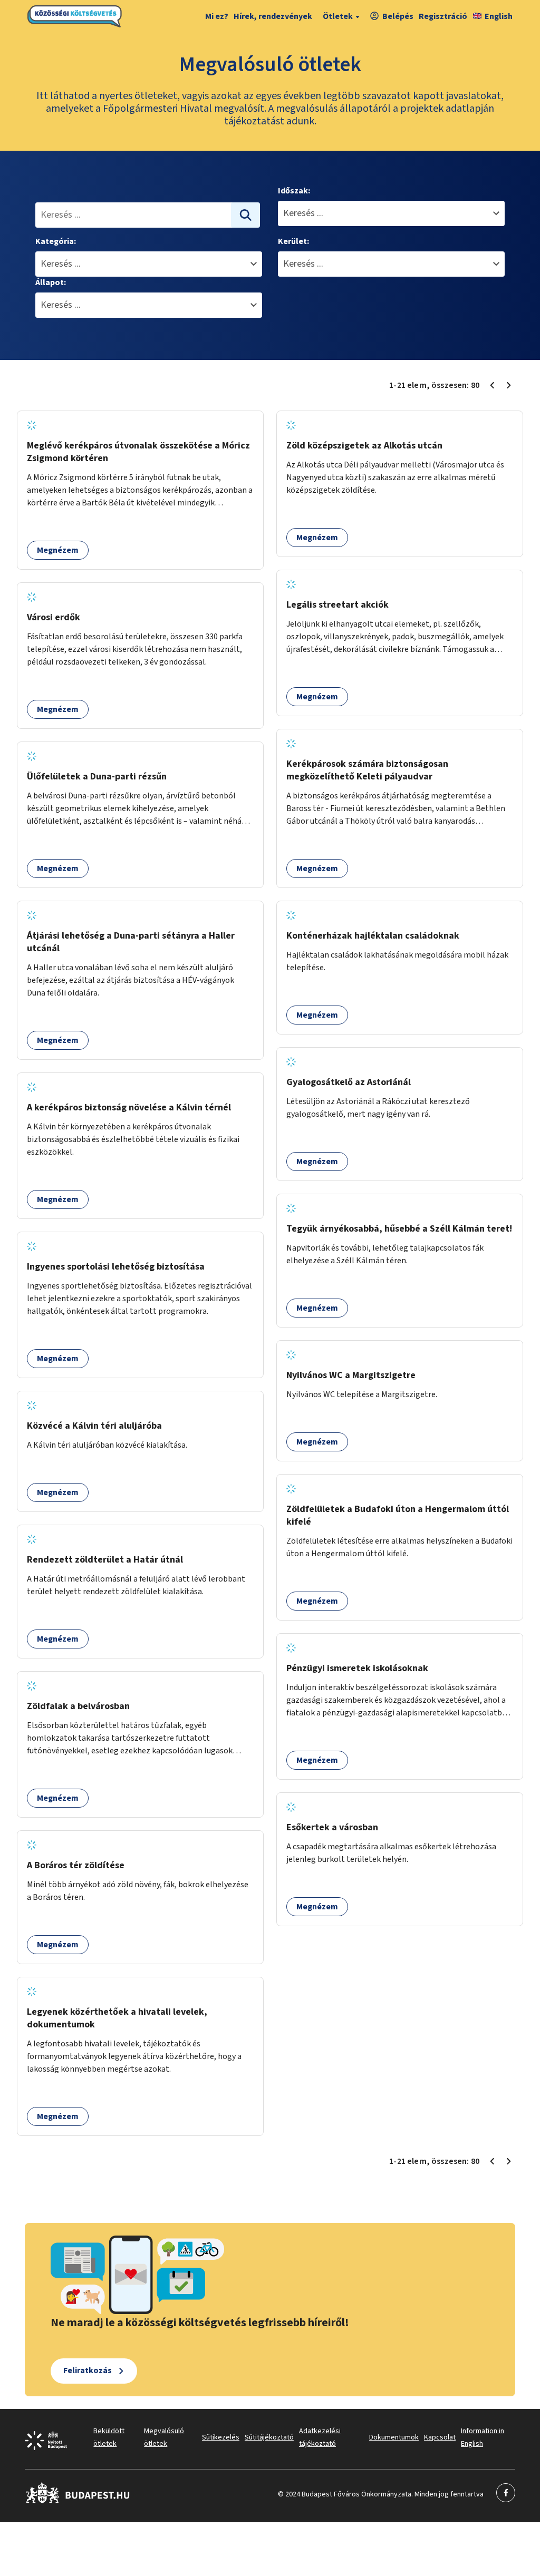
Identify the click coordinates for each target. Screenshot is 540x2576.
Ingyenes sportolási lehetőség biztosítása (116, 1267)
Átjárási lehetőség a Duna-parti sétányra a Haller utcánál (131, 942)
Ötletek (338, 16)
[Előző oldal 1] (492, 385)
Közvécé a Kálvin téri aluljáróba (94, 1426)
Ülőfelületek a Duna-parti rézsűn (97, 777)
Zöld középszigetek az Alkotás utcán (364, 446)
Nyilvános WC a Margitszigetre (351, 1375)
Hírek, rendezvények (273, 16)
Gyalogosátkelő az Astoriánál (349, 1082)
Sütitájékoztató (269, 2437)
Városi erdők (54, 617)
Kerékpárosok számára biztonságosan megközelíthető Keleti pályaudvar (367, 770)
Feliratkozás (88, 2370)
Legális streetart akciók (337, 605)
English (499, 16)
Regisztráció (443, 16)
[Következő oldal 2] (509, 385)
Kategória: (56, 241)
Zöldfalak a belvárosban (78, 1706)
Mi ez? (217, 16)
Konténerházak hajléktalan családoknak (373, 936)
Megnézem (58, 550)
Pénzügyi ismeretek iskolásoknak (357, 1668)
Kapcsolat (440, 2437)
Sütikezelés (221, 2437)
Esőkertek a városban (332, 1827)
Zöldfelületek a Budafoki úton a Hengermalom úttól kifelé (398, 1515)
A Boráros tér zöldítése (76, 1865)
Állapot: (51, 282)
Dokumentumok (394, 2437)
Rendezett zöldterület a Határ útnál (105, 1560)
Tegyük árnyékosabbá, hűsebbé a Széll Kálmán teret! (399, 1229)
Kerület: (293, 241)
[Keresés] (246, 215)
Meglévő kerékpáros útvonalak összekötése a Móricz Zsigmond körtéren (138, 452)
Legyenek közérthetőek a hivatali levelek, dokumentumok (117, 2018)
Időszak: (294, 191)
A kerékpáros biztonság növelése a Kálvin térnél (129, 1108)
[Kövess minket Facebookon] (78, 2501)
